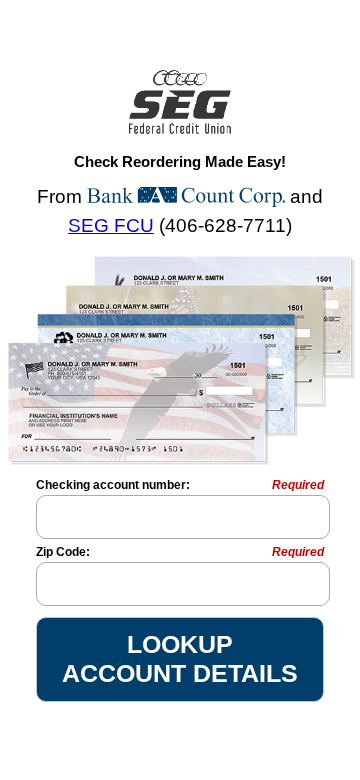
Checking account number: (180, 485)
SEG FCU (111, 225)
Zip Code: (180, 552)
